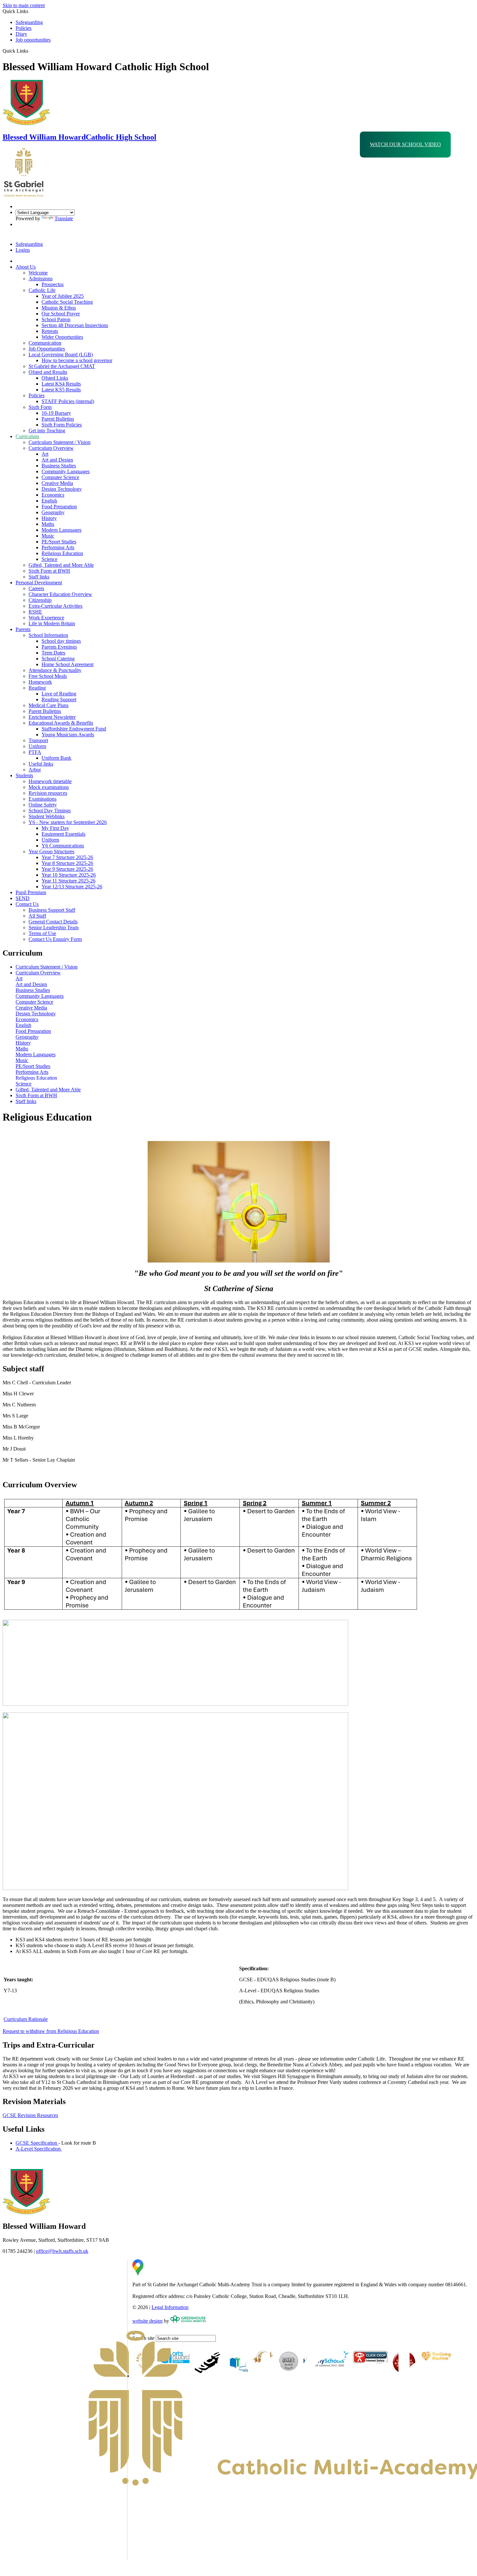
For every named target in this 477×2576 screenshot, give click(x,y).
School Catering (58, 659)
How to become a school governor (77, 360)
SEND (23, 898)
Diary (21, 34)
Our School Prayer (61, 314)
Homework (40, 682)
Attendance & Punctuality (55, 670)
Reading (37, 688)
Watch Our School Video (405, 144)
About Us (26, 267)
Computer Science (60, 477)
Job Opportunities (47, 349)
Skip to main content (24, 5)
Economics (53, 495)
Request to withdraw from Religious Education (51, 2031)
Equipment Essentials (63, 834)
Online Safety (43, 805)
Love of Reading (59, 694)
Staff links (39, 577)
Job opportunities (33, 40)
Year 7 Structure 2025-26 (67, 857)
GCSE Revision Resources (30, 2115)
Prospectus (53, 284)
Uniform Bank (56, 758)
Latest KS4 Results (61, 384)
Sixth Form (40, 407)
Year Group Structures (51, 851)
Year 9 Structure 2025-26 (67, 869)
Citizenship (40, 600)
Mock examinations (49, 787)
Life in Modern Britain (52, 623)
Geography (53, 512)
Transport (38, 740)
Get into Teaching (47, 431)
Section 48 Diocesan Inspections (75, 325)
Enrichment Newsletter (52, 717)
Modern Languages (61, 530)
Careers (36, 588)
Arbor (35, 770)
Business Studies (59, 466)
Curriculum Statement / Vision (60, 442)
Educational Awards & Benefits (61, 723)
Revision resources (48, 793)
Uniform (37, 746)
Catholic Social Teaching (67, 302)
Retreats (50, 331)
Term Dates (53, 653)
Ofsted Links (55, 378)
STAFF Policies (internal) (68, 401)
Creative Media (57, 483)
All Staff (37, 916)
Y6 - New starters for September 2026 (68, 822)
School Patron (56, 319)
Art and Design (57, 460)
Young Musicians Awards (68, 735)
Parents (23, 629)
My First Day (55, 828)
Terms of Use (42, 933)
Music (48, 536)
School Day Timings (50, 811)
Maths (48, 524)
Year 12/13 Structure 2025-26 (72, 887)
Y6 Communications (63, 846)
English (49, 501)
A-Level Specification (39, 2149)
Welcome (38, 273)
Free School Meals (48, 676)
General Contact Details (53, 922)
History (49, 518)
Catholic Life (42, 290)
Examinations (43, 799)
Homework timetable (50, 781)
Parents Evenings (59, 647)
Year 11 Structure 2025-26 (68, 881)
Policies (24, 28)
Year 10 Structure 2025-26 (69, 875)
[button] (31, 51)
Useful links (41, 764)
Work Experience (46, 618)
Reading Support (59, 699)
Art (45, 454)
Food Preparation (59, 507)
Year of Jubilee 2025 (63, 296)
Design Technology (62, 489)
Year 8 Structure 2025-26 (67, 863)
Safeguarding (29, 22)
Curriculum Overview (51, 448)
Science (49, 559)
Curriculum (27, 436)
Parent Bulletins (58, 419)
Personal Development (39, 583)
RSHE (35, 612)
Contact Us (27, 904)
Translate (64, 218)
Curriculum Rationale (26, 2019)
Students (24, 775)
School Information (48, 635)
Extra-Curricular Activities (55, 606)
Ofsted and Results (48, 372)
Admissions (41, 279)
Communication (45, 343)
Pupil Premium (31, 892)
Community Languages (66, 471)
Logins (23, 250)
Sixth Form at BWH (49, 571)
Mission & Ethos (59, 308)
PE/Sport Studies (59, 542)
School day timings (61, 641)
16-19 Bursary (56, 413)
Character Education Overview (60, 594)
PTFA (35, 752)
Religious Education (62, 553)
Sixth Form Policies (62, 425)
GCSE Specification (37, 2143)
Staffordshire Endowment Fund (74, 729)
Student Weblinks (47, 816)
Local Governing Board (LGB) (61, 355)
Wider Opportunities (62, 337)
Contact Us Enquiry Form (55, 939)
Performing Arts (58, 547)
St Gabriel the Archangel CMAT (62, 366)
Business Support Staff (52, 910)
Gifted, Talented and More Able (61, 565)
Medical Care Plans (49, 705)
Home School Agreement (67, 664)
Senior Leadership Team (54, 927)
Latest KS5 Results (61, 390)
